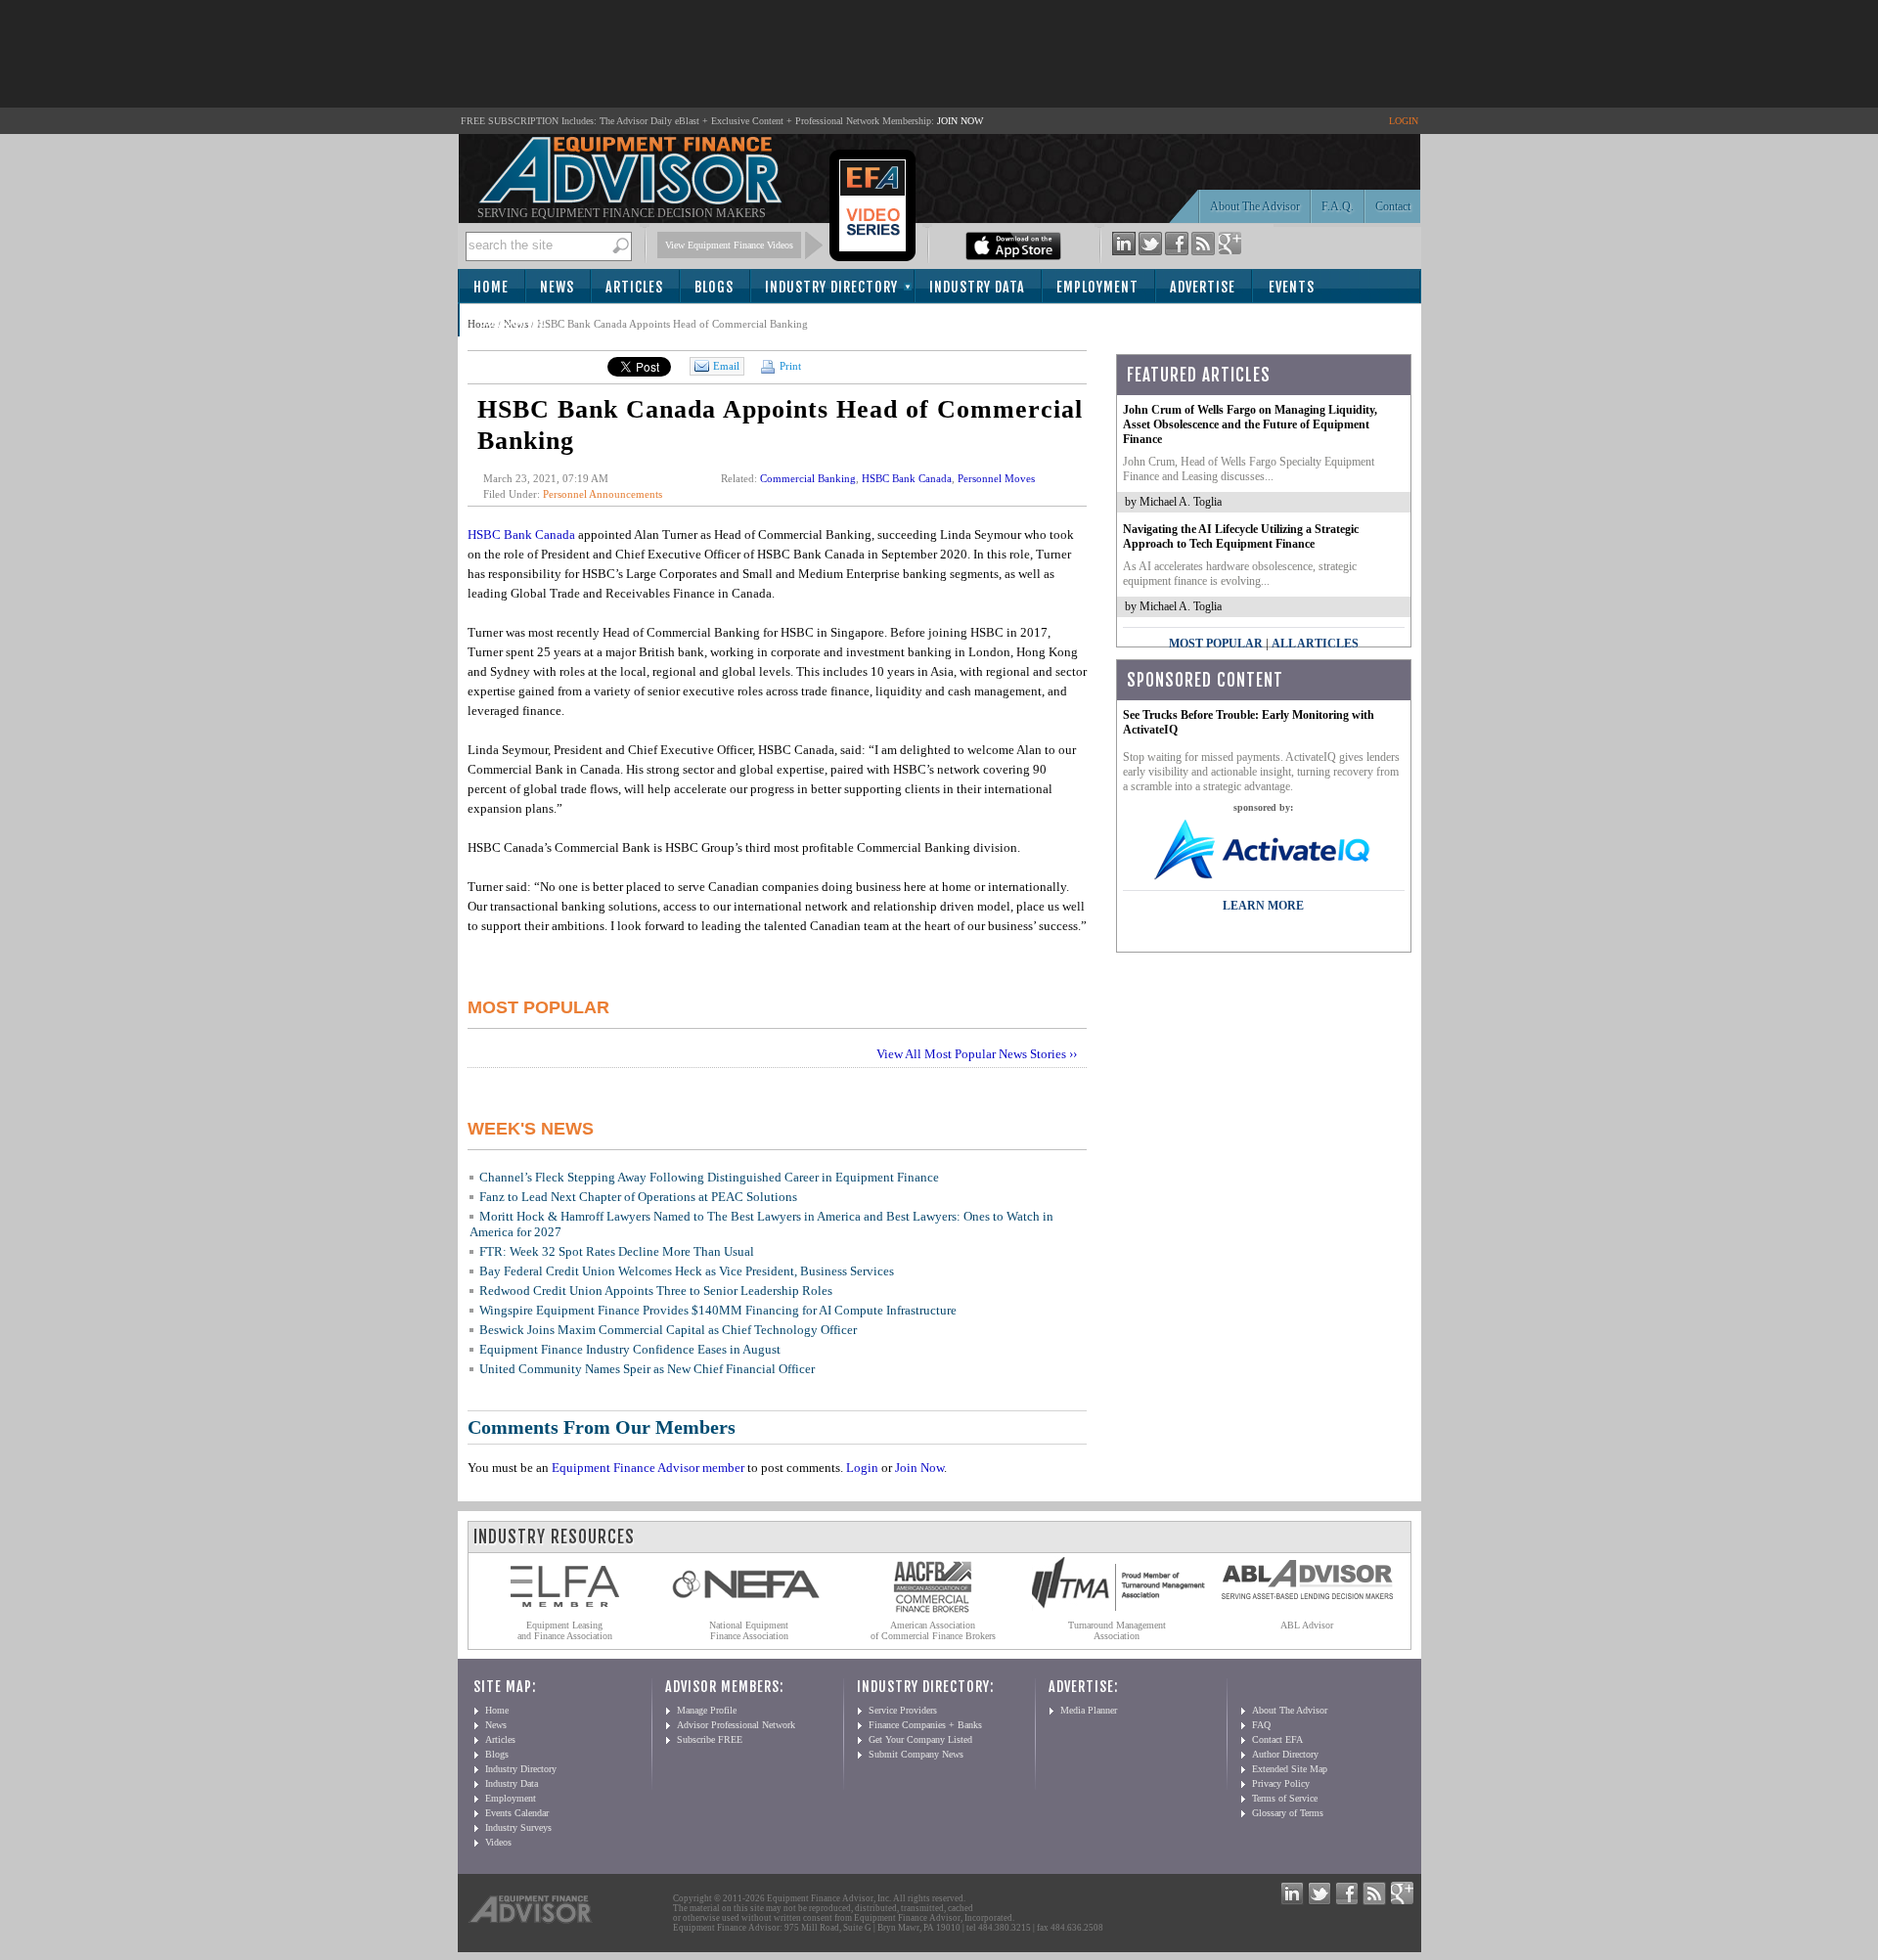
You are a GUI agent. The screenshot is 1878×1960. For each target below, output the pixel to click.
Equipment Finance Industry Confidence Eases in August (630, 1349)
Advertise (1203, 287)
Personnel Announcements (603, 494)
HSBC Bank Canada (907, 478)
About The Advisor (1255, 206)
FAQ (1261, 1725)
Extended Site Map (1290, 1769)
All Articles (1315, 644)
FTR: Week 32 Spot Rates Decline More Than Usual (617, 1251)
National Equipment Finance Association (749, 1630)
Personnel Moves (996, 478)
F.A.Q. (1338, 206)
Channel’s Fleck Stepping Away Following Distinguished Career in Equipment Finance (709, 1177)
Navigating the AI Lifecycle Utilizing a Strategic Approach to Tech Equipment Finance (1241, 536)
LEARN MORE (1263, 906)
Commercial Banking (808, 478)
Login (862, 1468)
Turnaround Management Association (1117, 1630)
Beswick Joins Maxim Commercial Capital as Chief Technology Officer (668, 1330)
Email (726, 366)
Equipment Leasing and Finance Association (565, 1630)
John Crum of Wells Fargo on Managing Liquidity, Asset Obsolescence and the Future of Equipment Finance (1250, 424)
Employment (1097, 287)
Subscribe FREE (710, 1739)
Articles (634, 287)
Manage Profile (707, 1710)
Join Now (919, 1468)
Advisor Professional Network (736, 1725)
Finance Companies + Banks (925, 1725)
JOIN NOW (960, 121)
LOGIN (1404, 121)
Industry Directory (831, 287)
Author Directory (1285, 1754)
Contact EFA (1277, 1739)
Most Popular (1216, 644)
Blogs (714, 287)
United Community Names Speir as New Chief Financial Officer (647, 1369)
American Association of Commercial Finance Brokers (933, 1630)
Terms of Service (1285, 1798)
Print (789, 366)
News (557, 287)
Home (491, 287)
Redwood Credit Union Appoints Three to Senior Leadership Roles (656, 1291)
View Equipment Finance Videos (729, 245)
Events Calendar (517, 1813)
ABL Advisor (1307, 1625)
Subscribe (513, 321)
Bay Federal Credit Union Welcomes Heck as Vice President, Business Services (687, 1271)
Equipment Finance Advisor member (648, 1468)
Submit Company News (916, 1754)
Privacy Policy (1281, 1783)
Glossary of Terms (1288, 1813)
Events (1292, 287)
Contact (1393, 206)
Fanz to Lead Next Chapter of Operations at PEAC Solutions (638, 1197)
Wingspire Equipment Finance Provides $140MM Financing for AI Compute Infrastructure (718, 1310)
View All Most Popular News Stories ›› (977, 1054)
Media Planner (1089, 1710)
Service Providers (903, 1710)
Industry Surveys (518, 1827)
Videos (498, 1842)
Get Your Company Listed (920, 1739)
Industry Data (977, 287)
